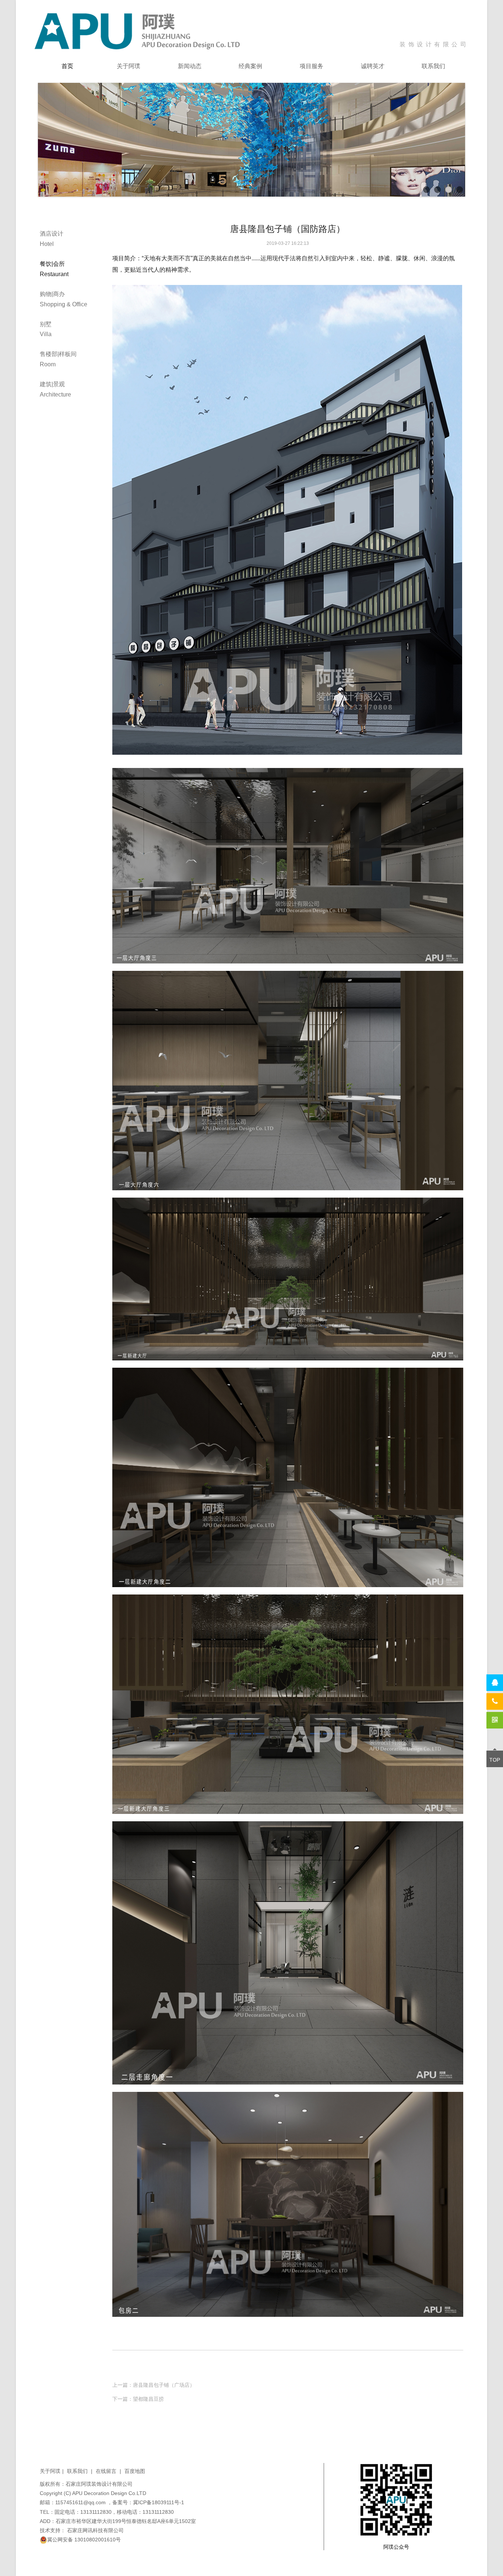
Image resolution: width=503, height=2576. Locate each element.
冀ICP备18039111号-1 (159, 2502)
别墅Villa (46, 329)
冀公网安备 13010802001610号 (84, 2540)
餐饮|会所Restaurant (54, 269)
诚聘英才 (373, 66)
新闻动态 (190, 66)
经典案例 (250, 66)
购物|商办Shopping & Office (64, 299)
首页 (67, 66)
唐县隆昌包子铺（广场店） (164, 2385)
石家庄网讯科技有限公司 (95, 2530)
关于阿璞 (129, 66)
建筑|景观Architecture (55, 389)
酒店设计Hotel (52, 239)
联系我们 (433, 66)
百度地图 (135, 2471)
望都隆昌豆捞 (148, 2399)
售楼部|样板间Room (58, 359)
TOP (495, 1760)
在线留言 (108, 2471)
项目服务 (312, 66)
